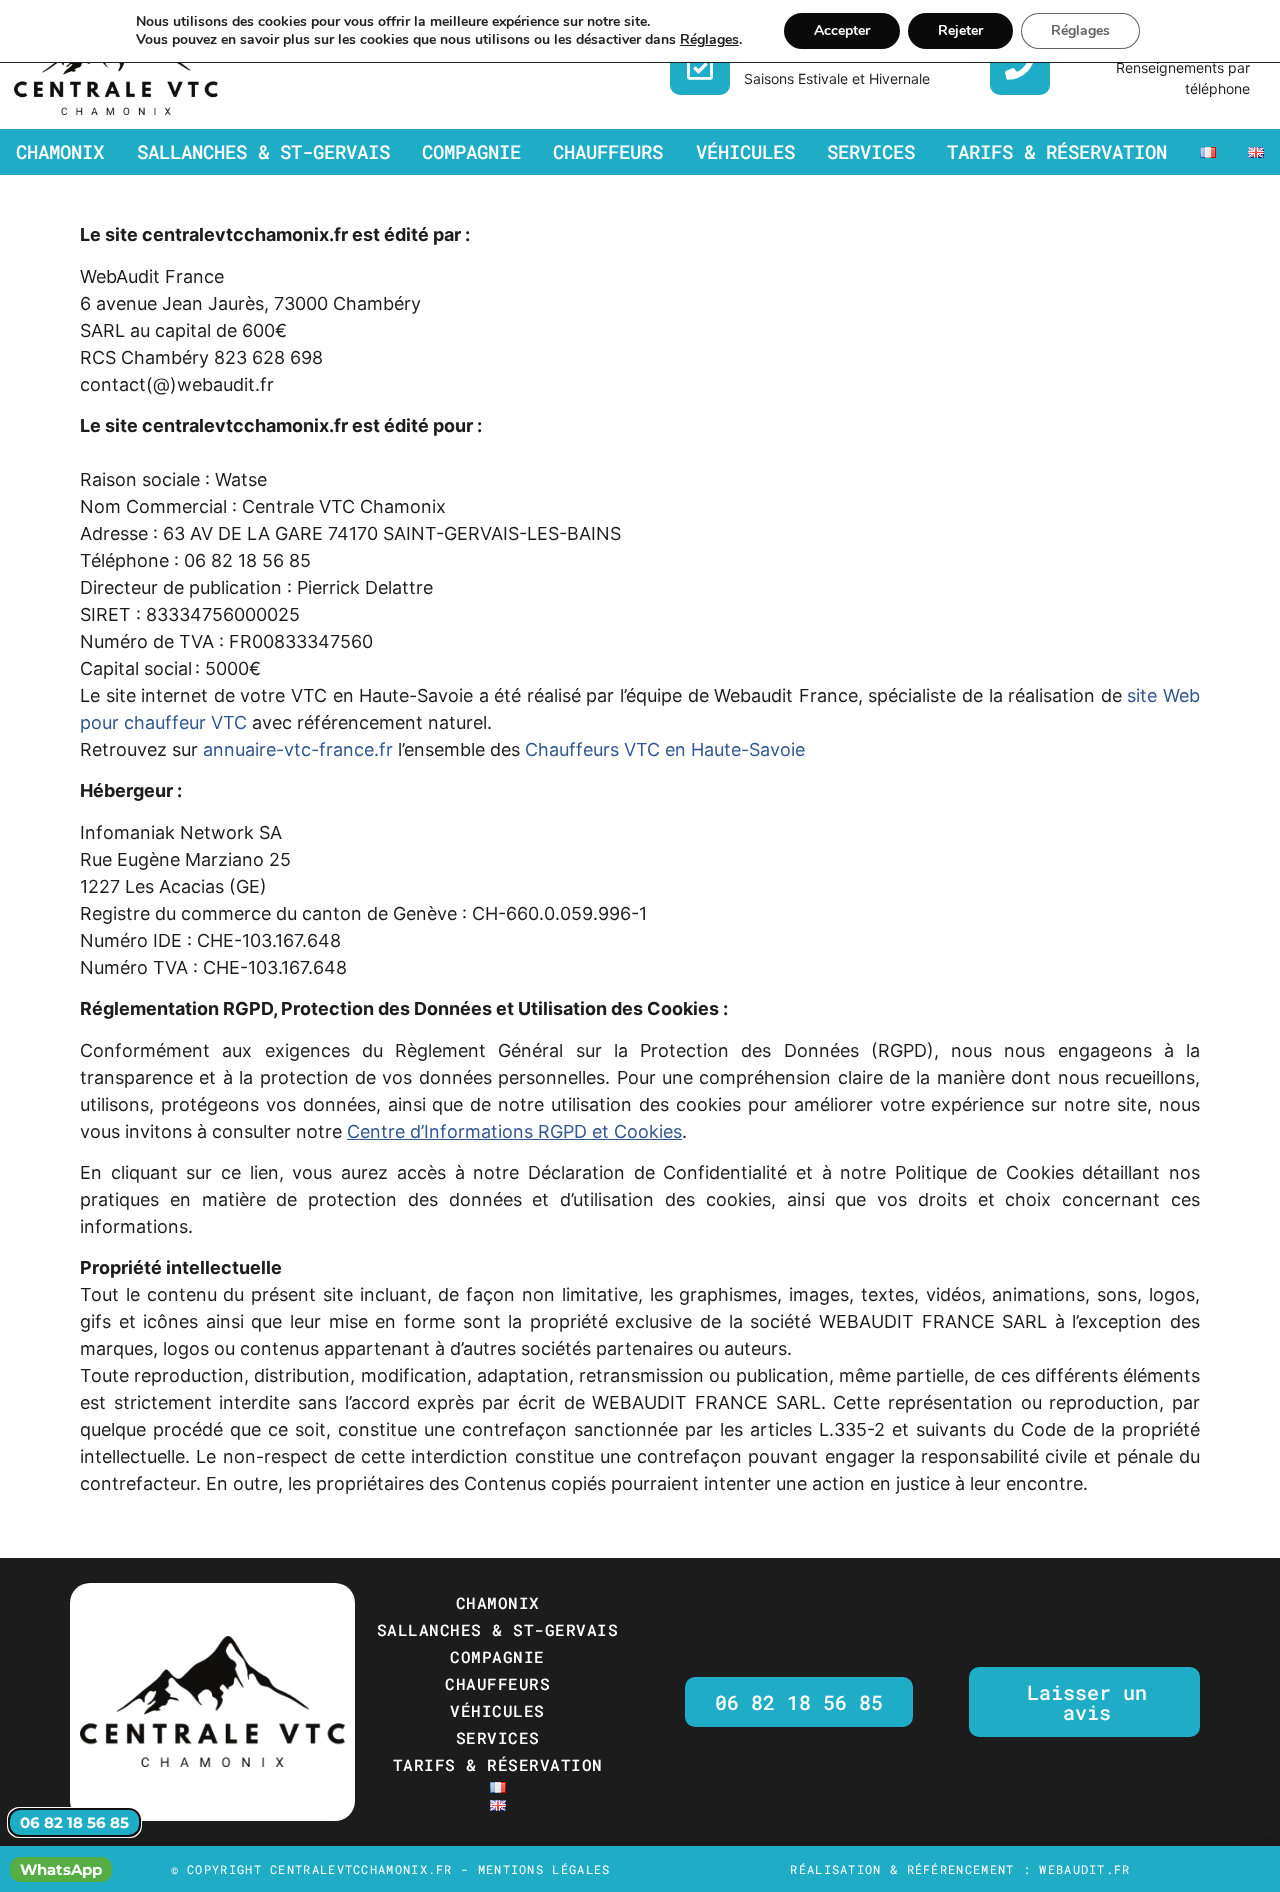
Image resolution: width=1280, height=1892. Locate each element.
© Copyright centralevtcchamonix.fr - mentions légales (391, 1869)
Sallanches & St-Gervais (263, 151)
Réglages (709, 40)
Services (871, 151)
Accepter (842, 30)
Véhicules (745, 151)
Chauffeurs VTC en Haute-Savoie (665, 749)
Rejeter (960, 30)
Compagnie (471, 151)
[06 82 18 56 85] (1020, 65)
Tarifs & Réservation (1057, 151)
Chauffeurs (608, 151)
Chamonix (60, 151)
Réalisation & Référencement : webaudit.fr (960, 1869)
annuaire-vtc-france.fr (298, 749)
